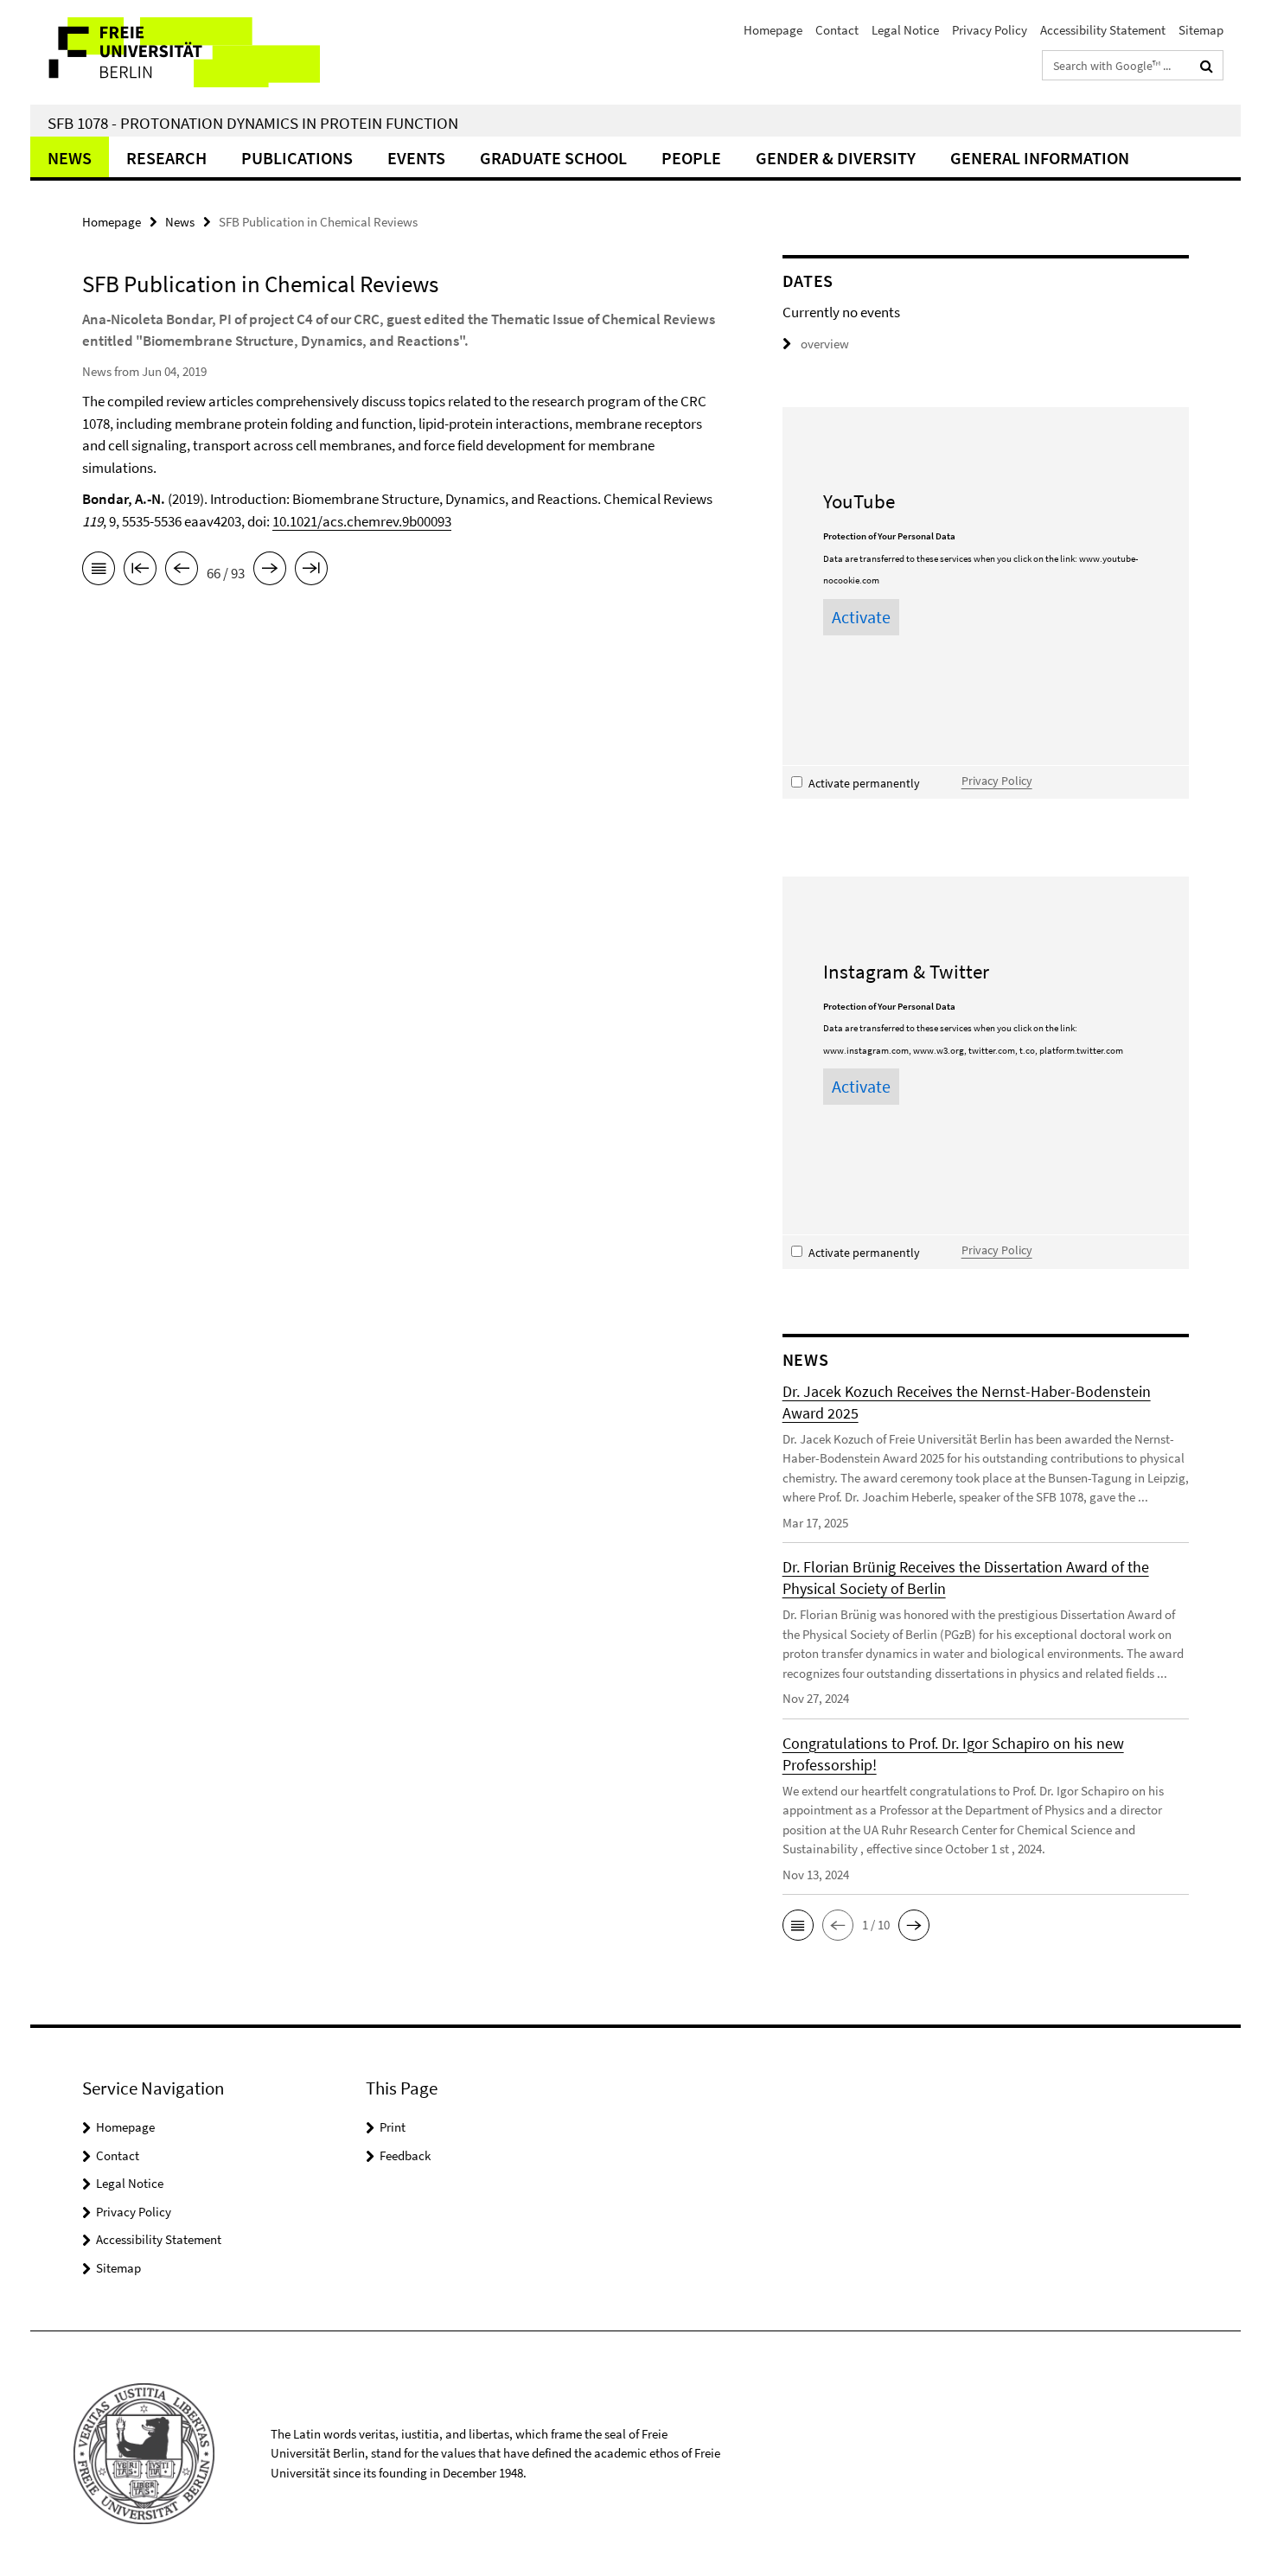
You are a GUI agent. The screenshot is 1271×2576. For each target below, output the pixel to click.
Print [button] (393, 2127)
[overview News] (99, 571)
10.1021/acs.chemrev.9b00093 (362, 521)
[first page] (140, 571)
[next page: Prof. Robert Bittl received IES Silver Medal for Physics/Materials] (270, 571)
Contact (837, 30)
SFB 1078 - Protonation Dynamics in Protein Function (253, 123)
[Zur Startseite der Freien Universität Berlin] (175, 52)
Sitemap (1201, 30)
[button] (798, 1925)
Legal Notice (905, 30)
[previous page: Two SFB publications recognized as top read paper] (182, 571)
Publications (297, 158)
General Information (1040, 158)
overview (825, 344)
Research (166, 158)
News (70, 158)
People (691, 158)
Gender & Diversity (836, 158)
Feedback (405, 2155)
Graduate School (553, 158)
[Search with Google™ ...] (1207, 66)
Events (416, 158)
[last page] (311, 571)
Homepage (773, 30)
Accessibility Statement (1103, 30)
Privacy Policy (990, 30)
